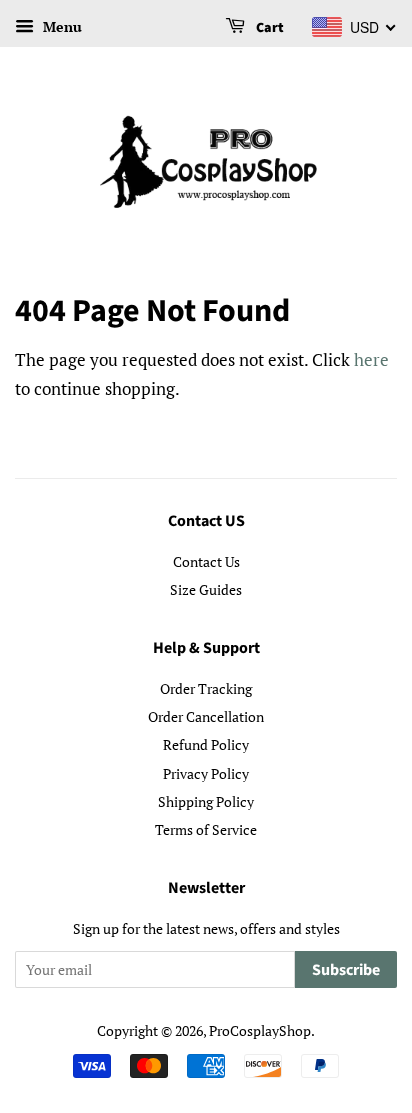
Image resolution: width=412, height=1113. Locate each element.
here (371, 359)
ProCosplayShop (260, 1030)
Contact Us (206, 561)
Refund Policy (206, 744)
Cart (268, 28)
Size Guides (206, 589)
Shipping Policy (206, 801)
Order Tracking (206, 688)
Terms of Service (206, 829)
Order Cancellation (206, 716)
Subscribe (346, 970)
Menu (60, 26)
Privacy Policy (206, 773)
